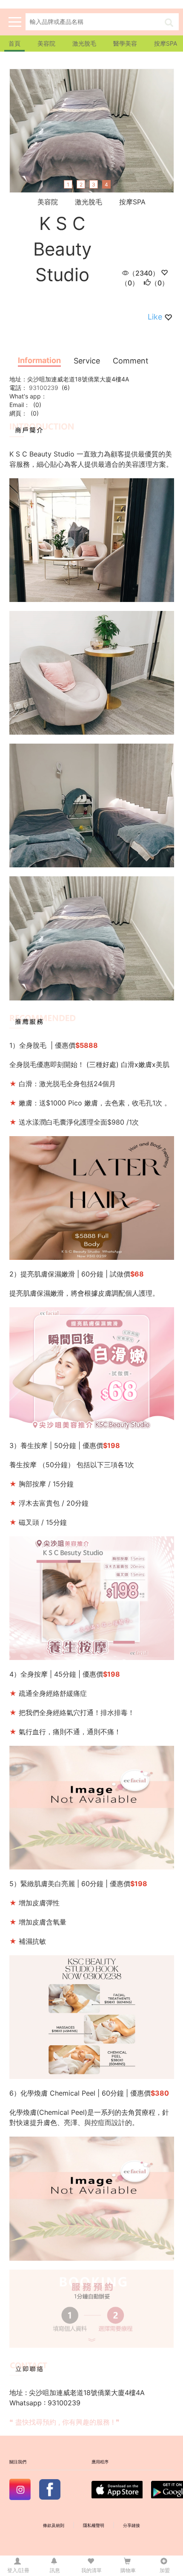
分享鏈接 (132, 2525)
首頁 (14, 43)
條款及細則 (54, 2525)
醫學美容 (125, 43)
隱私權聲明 (94, 2525)
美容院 (46, 43)
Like (155, 317)
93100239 (43, 388)
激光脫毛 (84, 43)
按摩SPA (166, 43)
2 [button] (81, 185)
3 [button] (94, 185)
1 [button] (68, 185)
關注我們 (18, 2462)
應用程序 (100, 2462)
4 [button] (106, 185)
